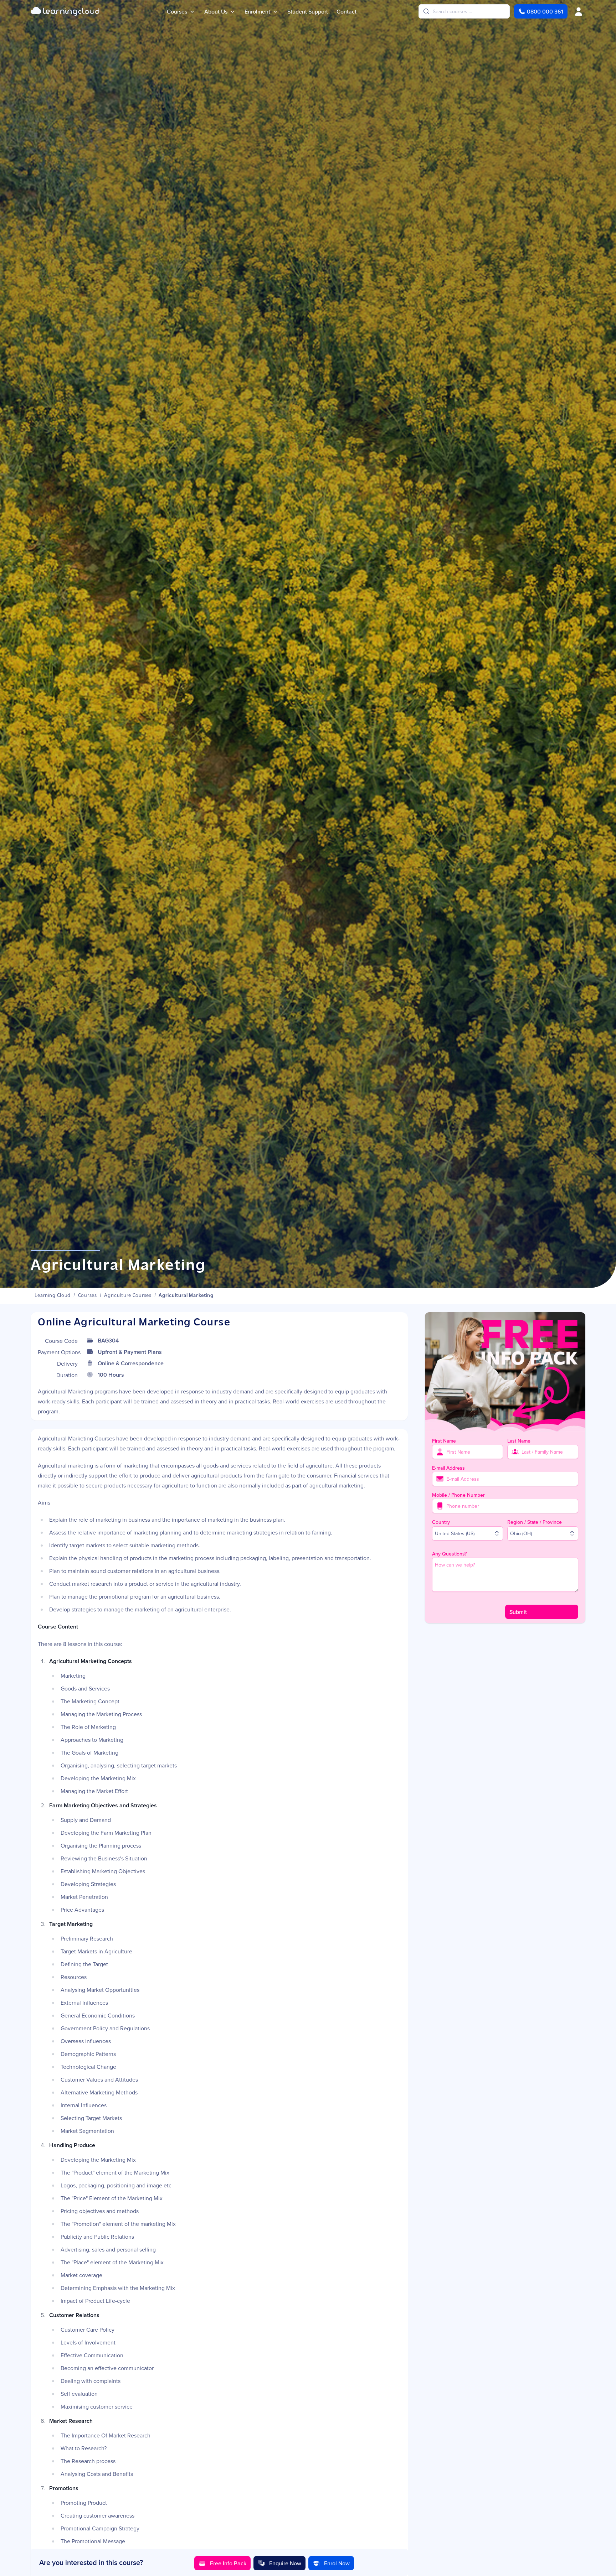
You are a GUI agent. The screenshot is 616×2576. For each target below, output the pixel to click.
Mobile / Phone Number (458, 1495)
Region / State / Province (535, 1522)
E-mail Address (448, 1468)
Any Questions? (449, 1554)
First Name (444, 1441)
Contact (346, 11)
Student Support (308, 11)
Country (441, 1522)
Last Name (519, 1441)
